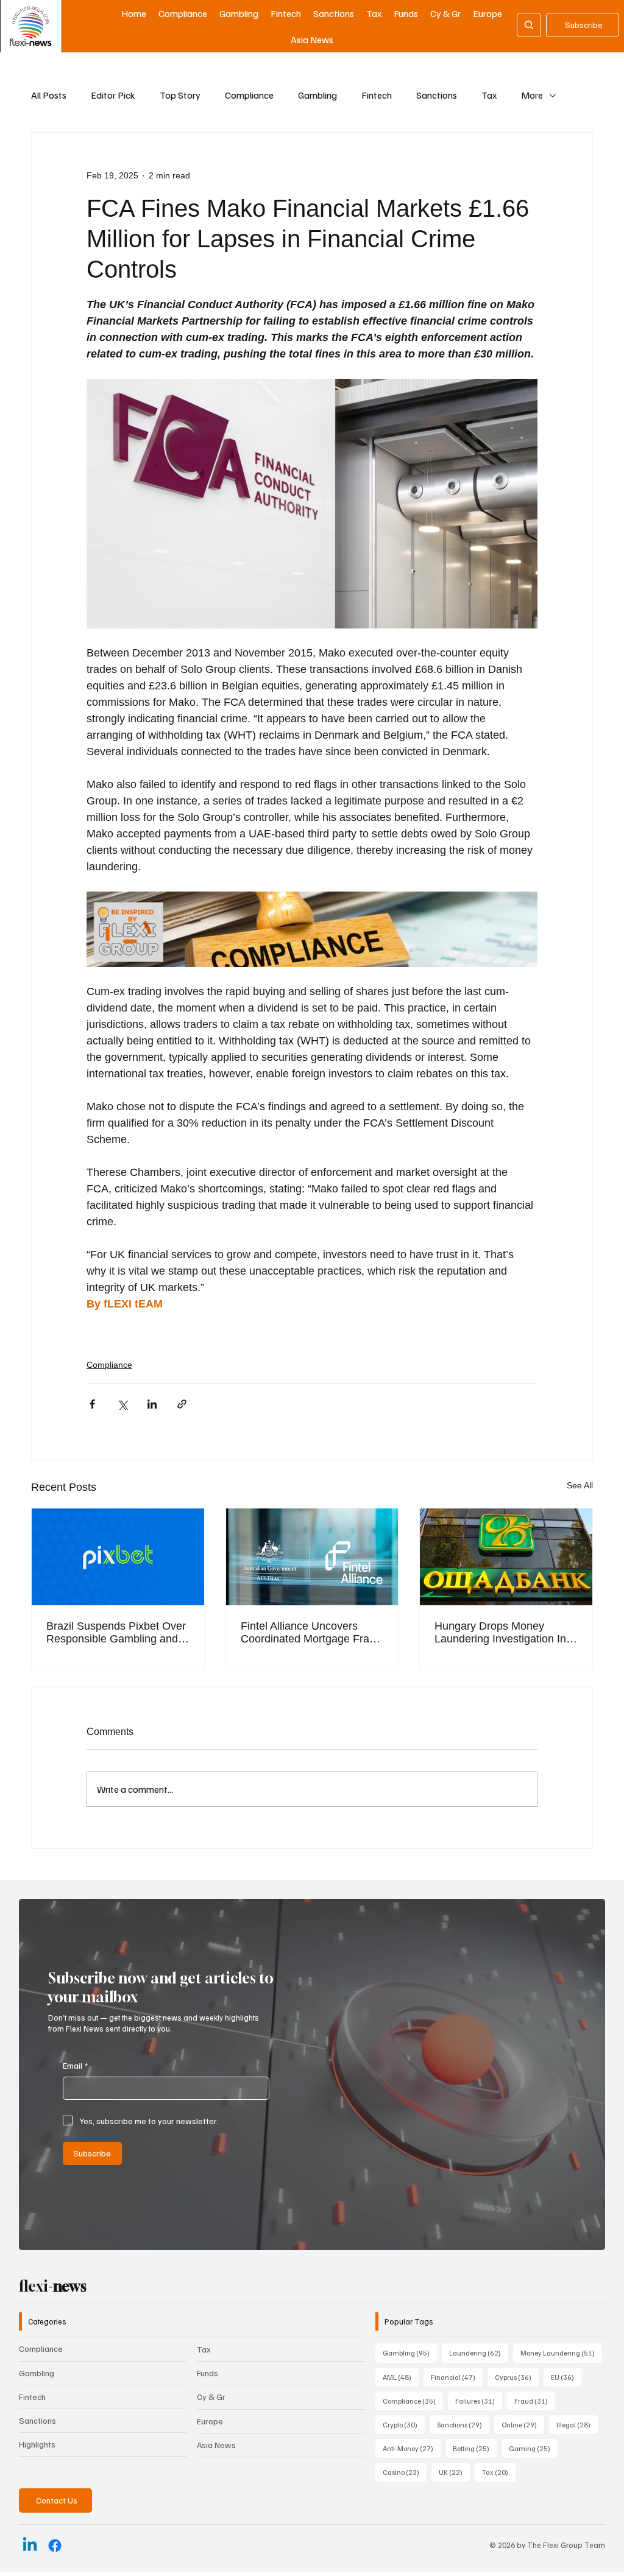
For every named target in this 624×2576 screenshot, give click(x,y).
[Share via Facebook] (92, 1404)
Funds (207, 2373)
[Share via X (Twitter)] (122, 1404)
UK (454, 2472)
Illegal (577, 2424)
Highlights (37, 2444)
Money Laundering (561, 2353)
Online (523, 2424)
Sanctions (437, 95)
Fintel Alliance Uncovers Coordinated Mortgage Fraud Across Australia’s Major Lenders (311, 1633)
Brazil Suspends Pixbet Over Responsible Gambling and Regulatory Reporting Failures (116, 1633)
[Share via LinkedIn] (152, 1404)
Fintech (377, 95)
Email (75, 2065)
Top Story (180, 95)
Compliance (249, 95)
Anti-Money (412, 2448)
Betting (475, 2448)
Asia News (216, 2445)
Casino (405, 2472)
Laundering (479, 2353)
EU (566, 2377)
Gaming (533, 2448)
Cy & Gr (211, 2397)
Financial (457, 2377)
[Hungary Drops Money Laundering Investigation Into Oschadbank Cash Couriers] (506, 1557)
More (532, 95)
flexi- (53, 2286)
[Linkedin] (30, 2546)
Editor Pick (113, 95)
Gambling (317, 95)
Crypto (404, 2424)
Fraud (535, 2401)
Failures (479, 2401)
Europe (210, 2421)
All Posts (49, 95)
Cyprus (517, 2377)
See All (580, 1485)
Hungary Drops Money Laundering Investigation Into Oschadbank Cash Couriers (505, 1633)
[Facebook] (55, 2546)
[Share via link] (182, 1404)
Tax (489, 95)
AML (401, 2377)
